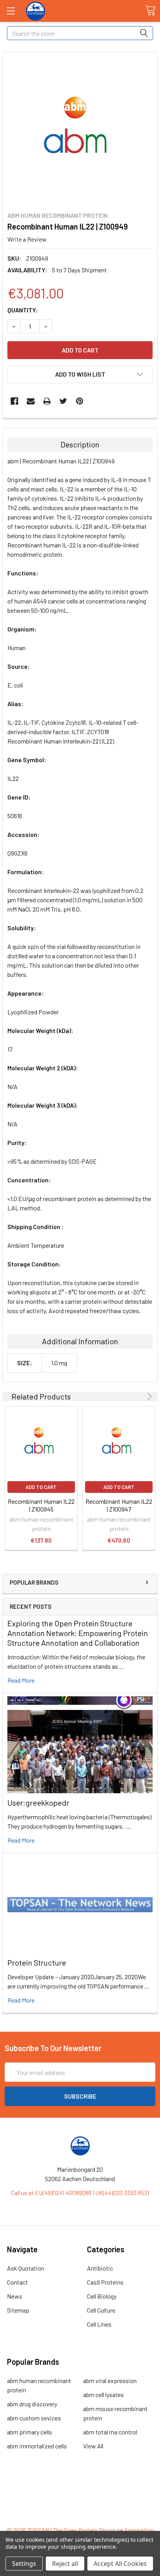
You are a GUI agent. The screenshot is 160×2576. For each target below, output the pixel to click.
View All (93, 2446)
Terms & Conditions (80, 2488)
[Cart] (150, 11)
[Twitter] (63, 401)
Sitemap (18, 2310)
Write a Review (27, 239)
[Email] (31, 401)
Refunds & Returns (80, 2507)
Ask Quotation (26, 2268)
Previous (138, 1397)
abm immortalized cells (37, 2446)
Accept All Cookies (120, 2564)
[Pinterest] (80, 401)
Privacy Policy (80, 2516)
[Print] (47, 401)
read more (21, 1680)
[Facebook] (14, 401)
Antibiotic (100, 2268)
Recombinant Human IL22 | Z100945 (41, 1505)
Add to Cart (41, 1487)
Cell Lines (99, 2324)
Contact (17, 2282)
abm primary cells (30, 2432)
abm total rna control (110, 2432)
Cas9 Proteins (105, 2282)
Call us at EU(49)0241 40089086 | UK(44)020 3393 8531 (80, 2193)
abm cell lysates (103, 2395)
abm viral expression (110, 2380)
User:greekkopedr (38, 1803)
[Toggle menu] (11, 11)
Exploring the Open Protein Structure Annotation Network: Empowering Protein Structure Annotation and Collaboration (78, 1633)
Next (148, 1397)
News (15, 2296)
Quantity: (23, 310)
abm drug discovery (32, 2404)
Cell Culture (101, 2310)
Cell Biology (102, 2296)
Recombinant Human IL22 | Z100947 (119, 1505)
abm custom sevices (34, 2418)
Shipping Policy (80, 2497)
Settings (24, 2564)
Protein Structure (37, 1962)
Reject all (65, 2564)
